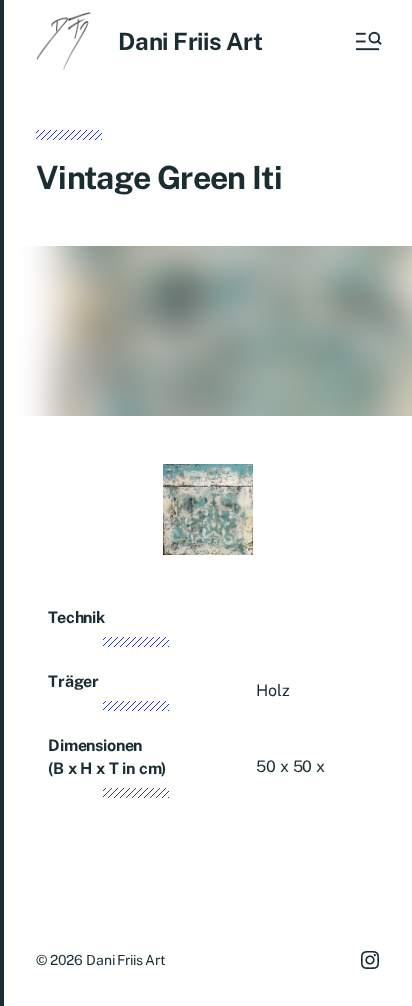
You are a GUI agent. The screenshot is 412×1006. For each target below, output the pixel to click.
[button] (367, 41)
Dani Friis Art (190, 41)
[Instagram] (370, 960)
